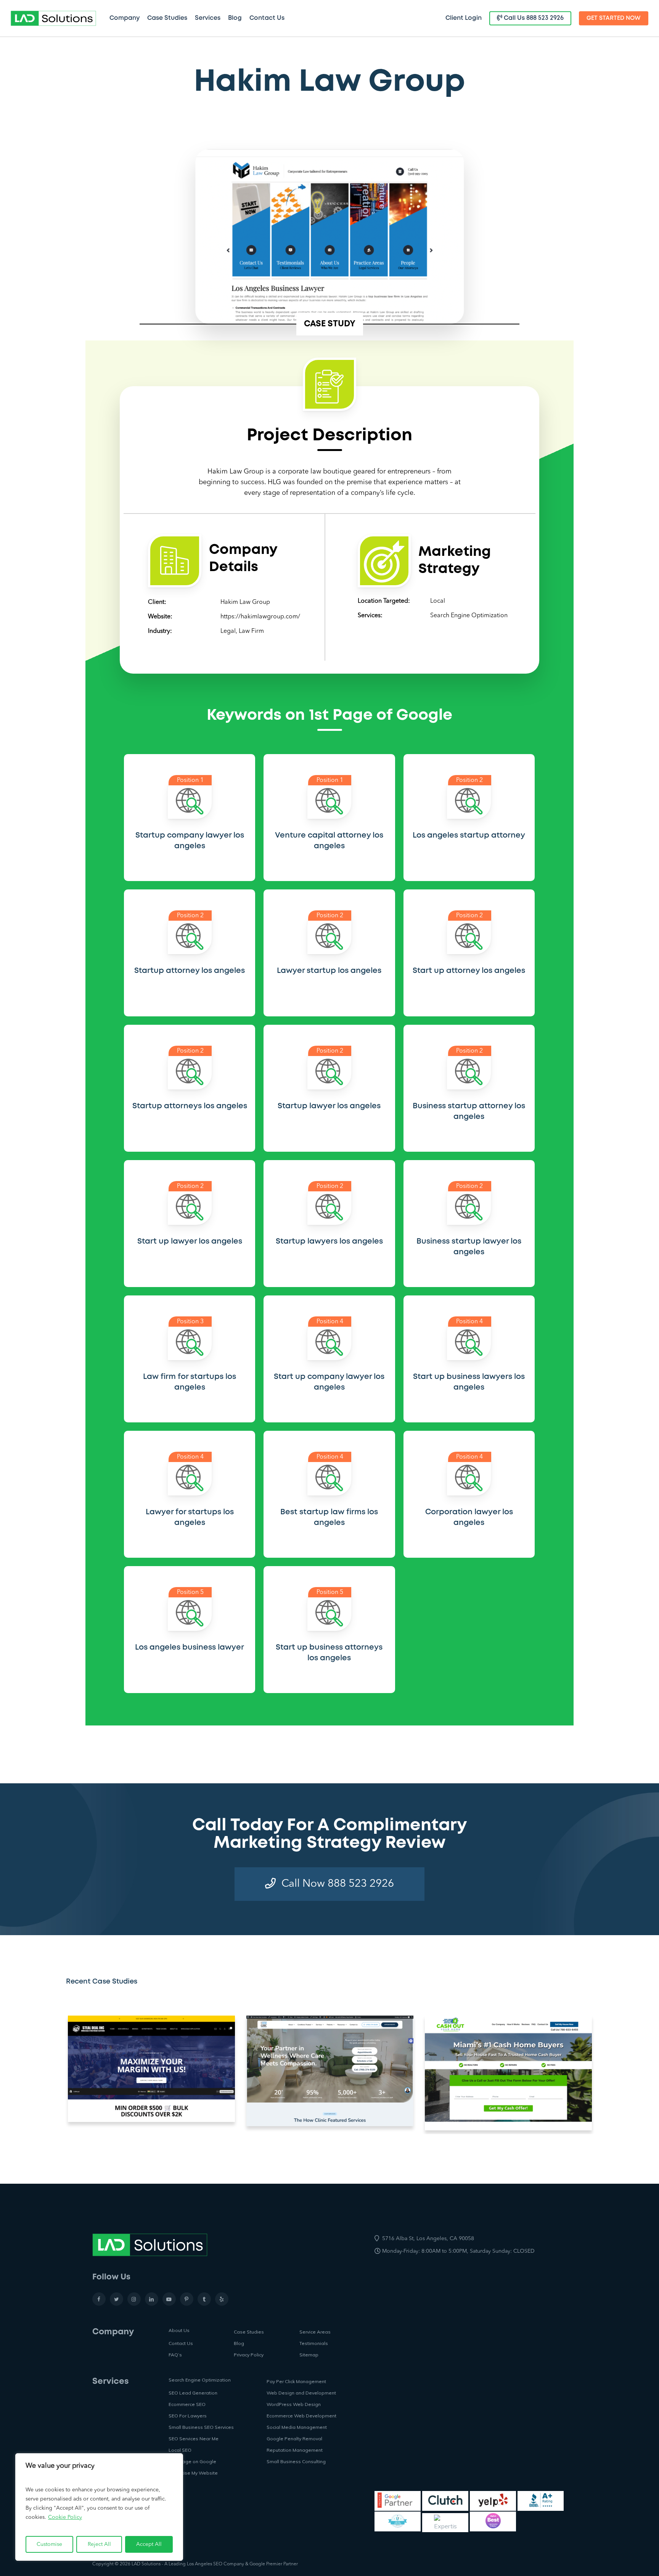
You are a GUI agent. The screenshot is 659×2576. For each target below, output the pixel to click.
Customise (49, 2544)
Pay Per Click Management (296, 2381)
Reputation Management (295, 2450)
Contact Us (181, 2343)
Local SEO (180, 2450)
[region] (99, 2507)
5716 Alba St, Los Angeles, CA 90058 (428, 2239)
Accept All (149, 2544)
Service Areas (315, 2332)
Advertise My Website (193, 2473)
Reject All (99, 2544)
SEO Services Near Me (194, 2439)
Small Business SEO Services (201, 2427)
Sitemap (309, 2355)
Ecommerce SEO (187, 2404)
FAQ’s (175, 2355)
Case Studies (249, 2332)
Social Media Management (297, 2427)
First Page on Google (192, 2461)
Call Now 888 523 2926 (338, 1884)
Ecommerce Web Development (301, 2416)
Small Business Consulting (296, 2461)
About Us (179, 2330)
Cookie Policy (65, 2517)
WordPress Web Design (294, 2404)
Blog (239, 2343)
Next (608, 2073)
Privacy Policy (249, 2355)
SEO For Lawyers (188, 2416)
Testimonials (314, 2343)
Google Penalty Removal (294, 2439)
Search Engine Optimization (469, 616)
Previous (60, 2073)
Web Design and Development (301, 2393)
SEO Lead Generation (193, 2393)
